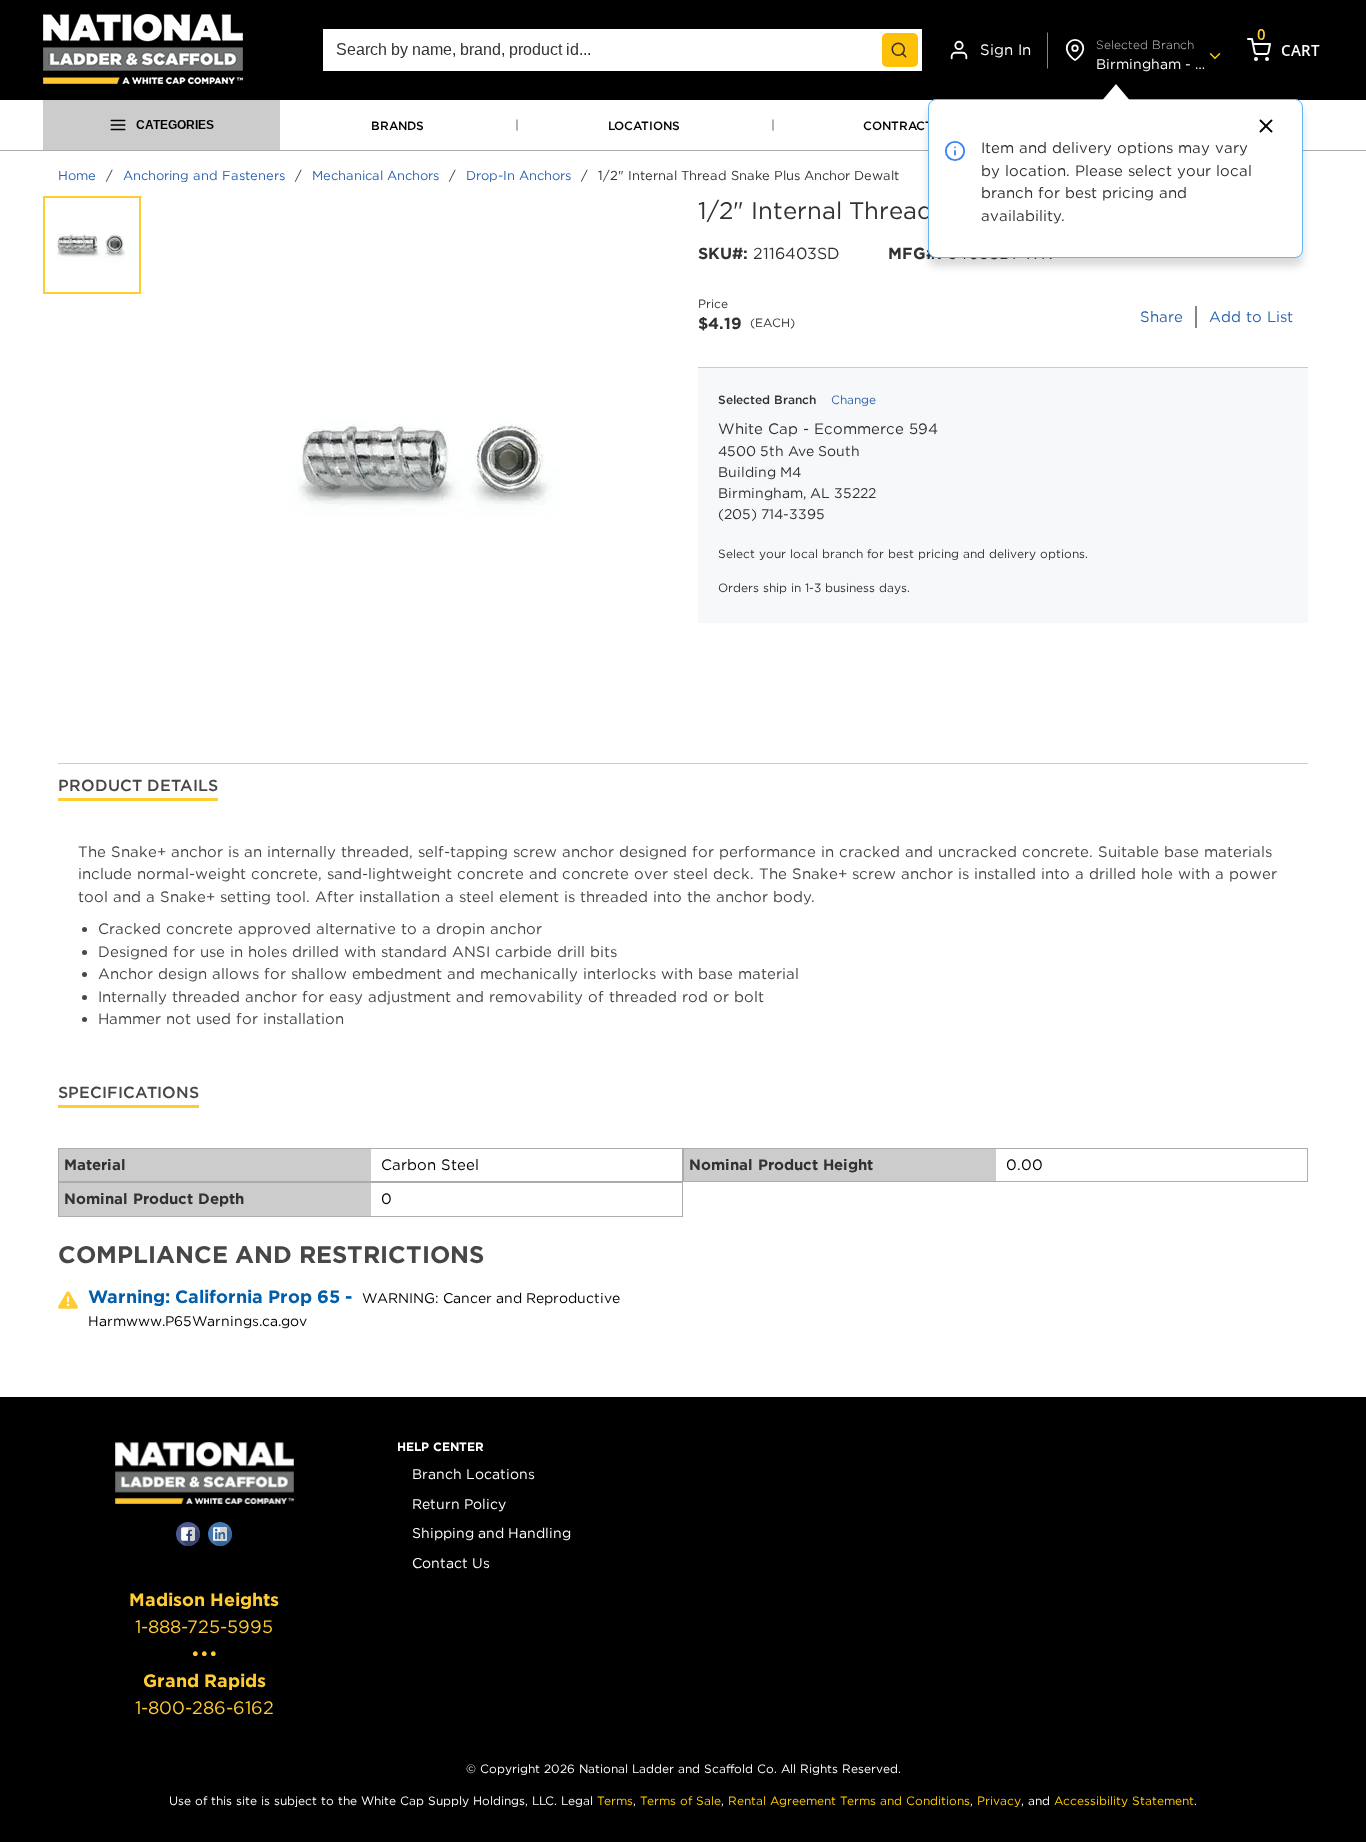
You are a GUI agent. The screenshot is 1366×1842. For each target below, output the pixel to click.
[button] (440, 1447)
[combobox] (622, 50)
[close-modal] (1263, 126)
